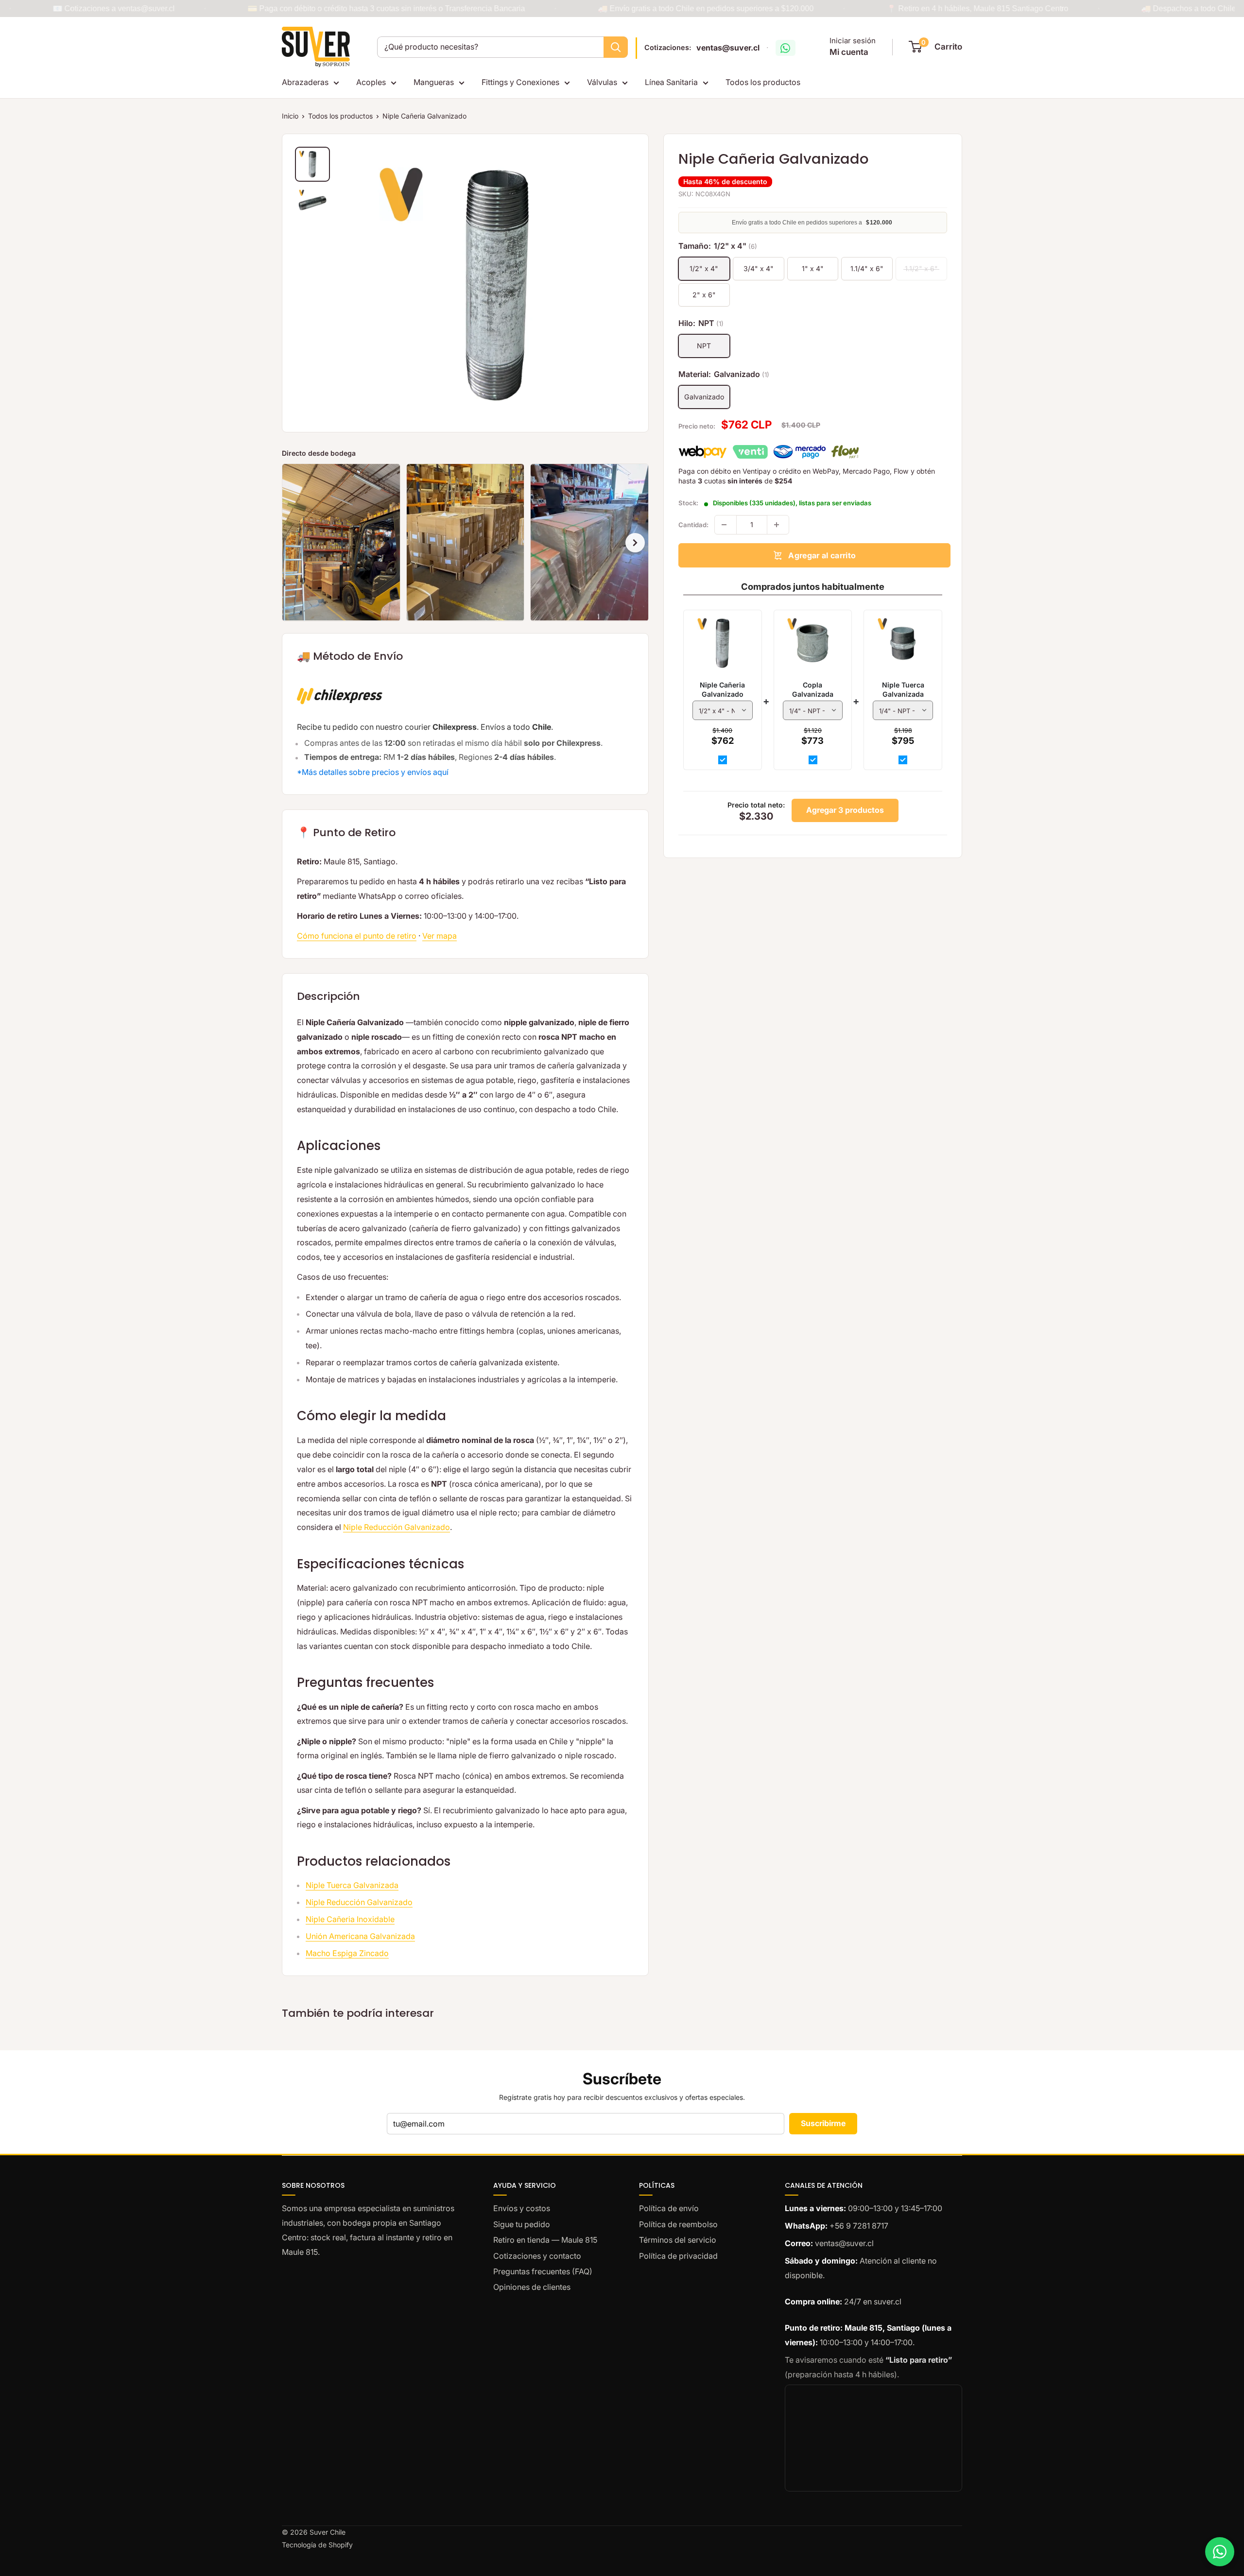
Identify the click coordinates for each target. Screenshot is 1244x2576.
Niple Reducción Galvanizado (397, 1527)
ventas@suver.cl (728, 48)
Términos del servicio (678, 2240)
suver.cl (888, 2301)
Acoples (371, 82)
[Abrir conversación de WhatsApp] (786, 48)
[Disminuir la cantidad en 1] (726, 525)
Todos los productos (763, 82)
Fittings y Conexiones (520, 82)
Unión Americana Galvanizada (360, 1936)
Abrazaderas (305, 82)
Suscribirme (823, 2123)
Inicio (290, 116)
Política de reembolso (678, 2224)
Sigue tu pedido (522, 2224)
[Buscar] (616, 47)
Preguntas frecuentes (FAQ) (543, 2271)
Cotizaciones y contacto (537, 2256)
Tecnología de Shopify (317, 2545)
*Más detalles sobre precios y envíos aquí (373, 772)
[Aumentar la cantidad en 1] (778, 525)
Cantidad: (693, 525)
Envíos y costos (522, 2208)
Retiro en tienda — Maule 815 (545, 2240)
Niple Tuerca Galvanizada (352, 1885)
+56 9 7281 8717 (859, 2226)
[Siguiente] (635, 543)
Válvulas (602, 82)
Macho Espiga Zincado (347, 1953)
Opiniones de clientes (532, 2287)
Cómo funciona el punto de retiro (357, 936)
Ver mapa (440, 936)
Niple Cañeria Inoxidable (350, 1919)
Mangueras (434, 82)
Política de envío (669, 2208)
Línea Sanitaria (671, 82)
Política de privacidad (678, 2256)
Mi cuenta (849, 52)
